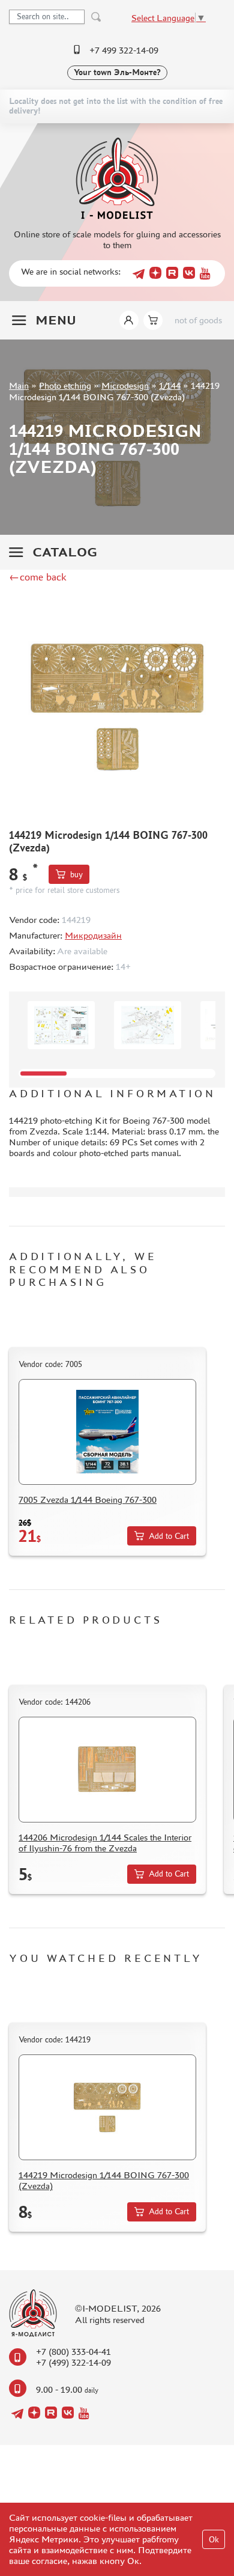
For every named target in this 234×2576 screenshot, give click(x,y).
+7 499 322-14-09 (124, 50)
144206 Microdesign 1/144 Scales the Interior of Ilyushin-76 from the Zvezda (105, 1843)
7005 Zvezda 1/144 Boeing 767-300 (88, 1500)
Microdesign (125, 385)
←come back (38, 577)
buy (76, 875)
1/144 (170, 385)
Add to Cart (169, 1536)
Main (19, 385)
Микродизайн (93, 935)
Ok (214, 2540)
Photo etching (65, 385)
